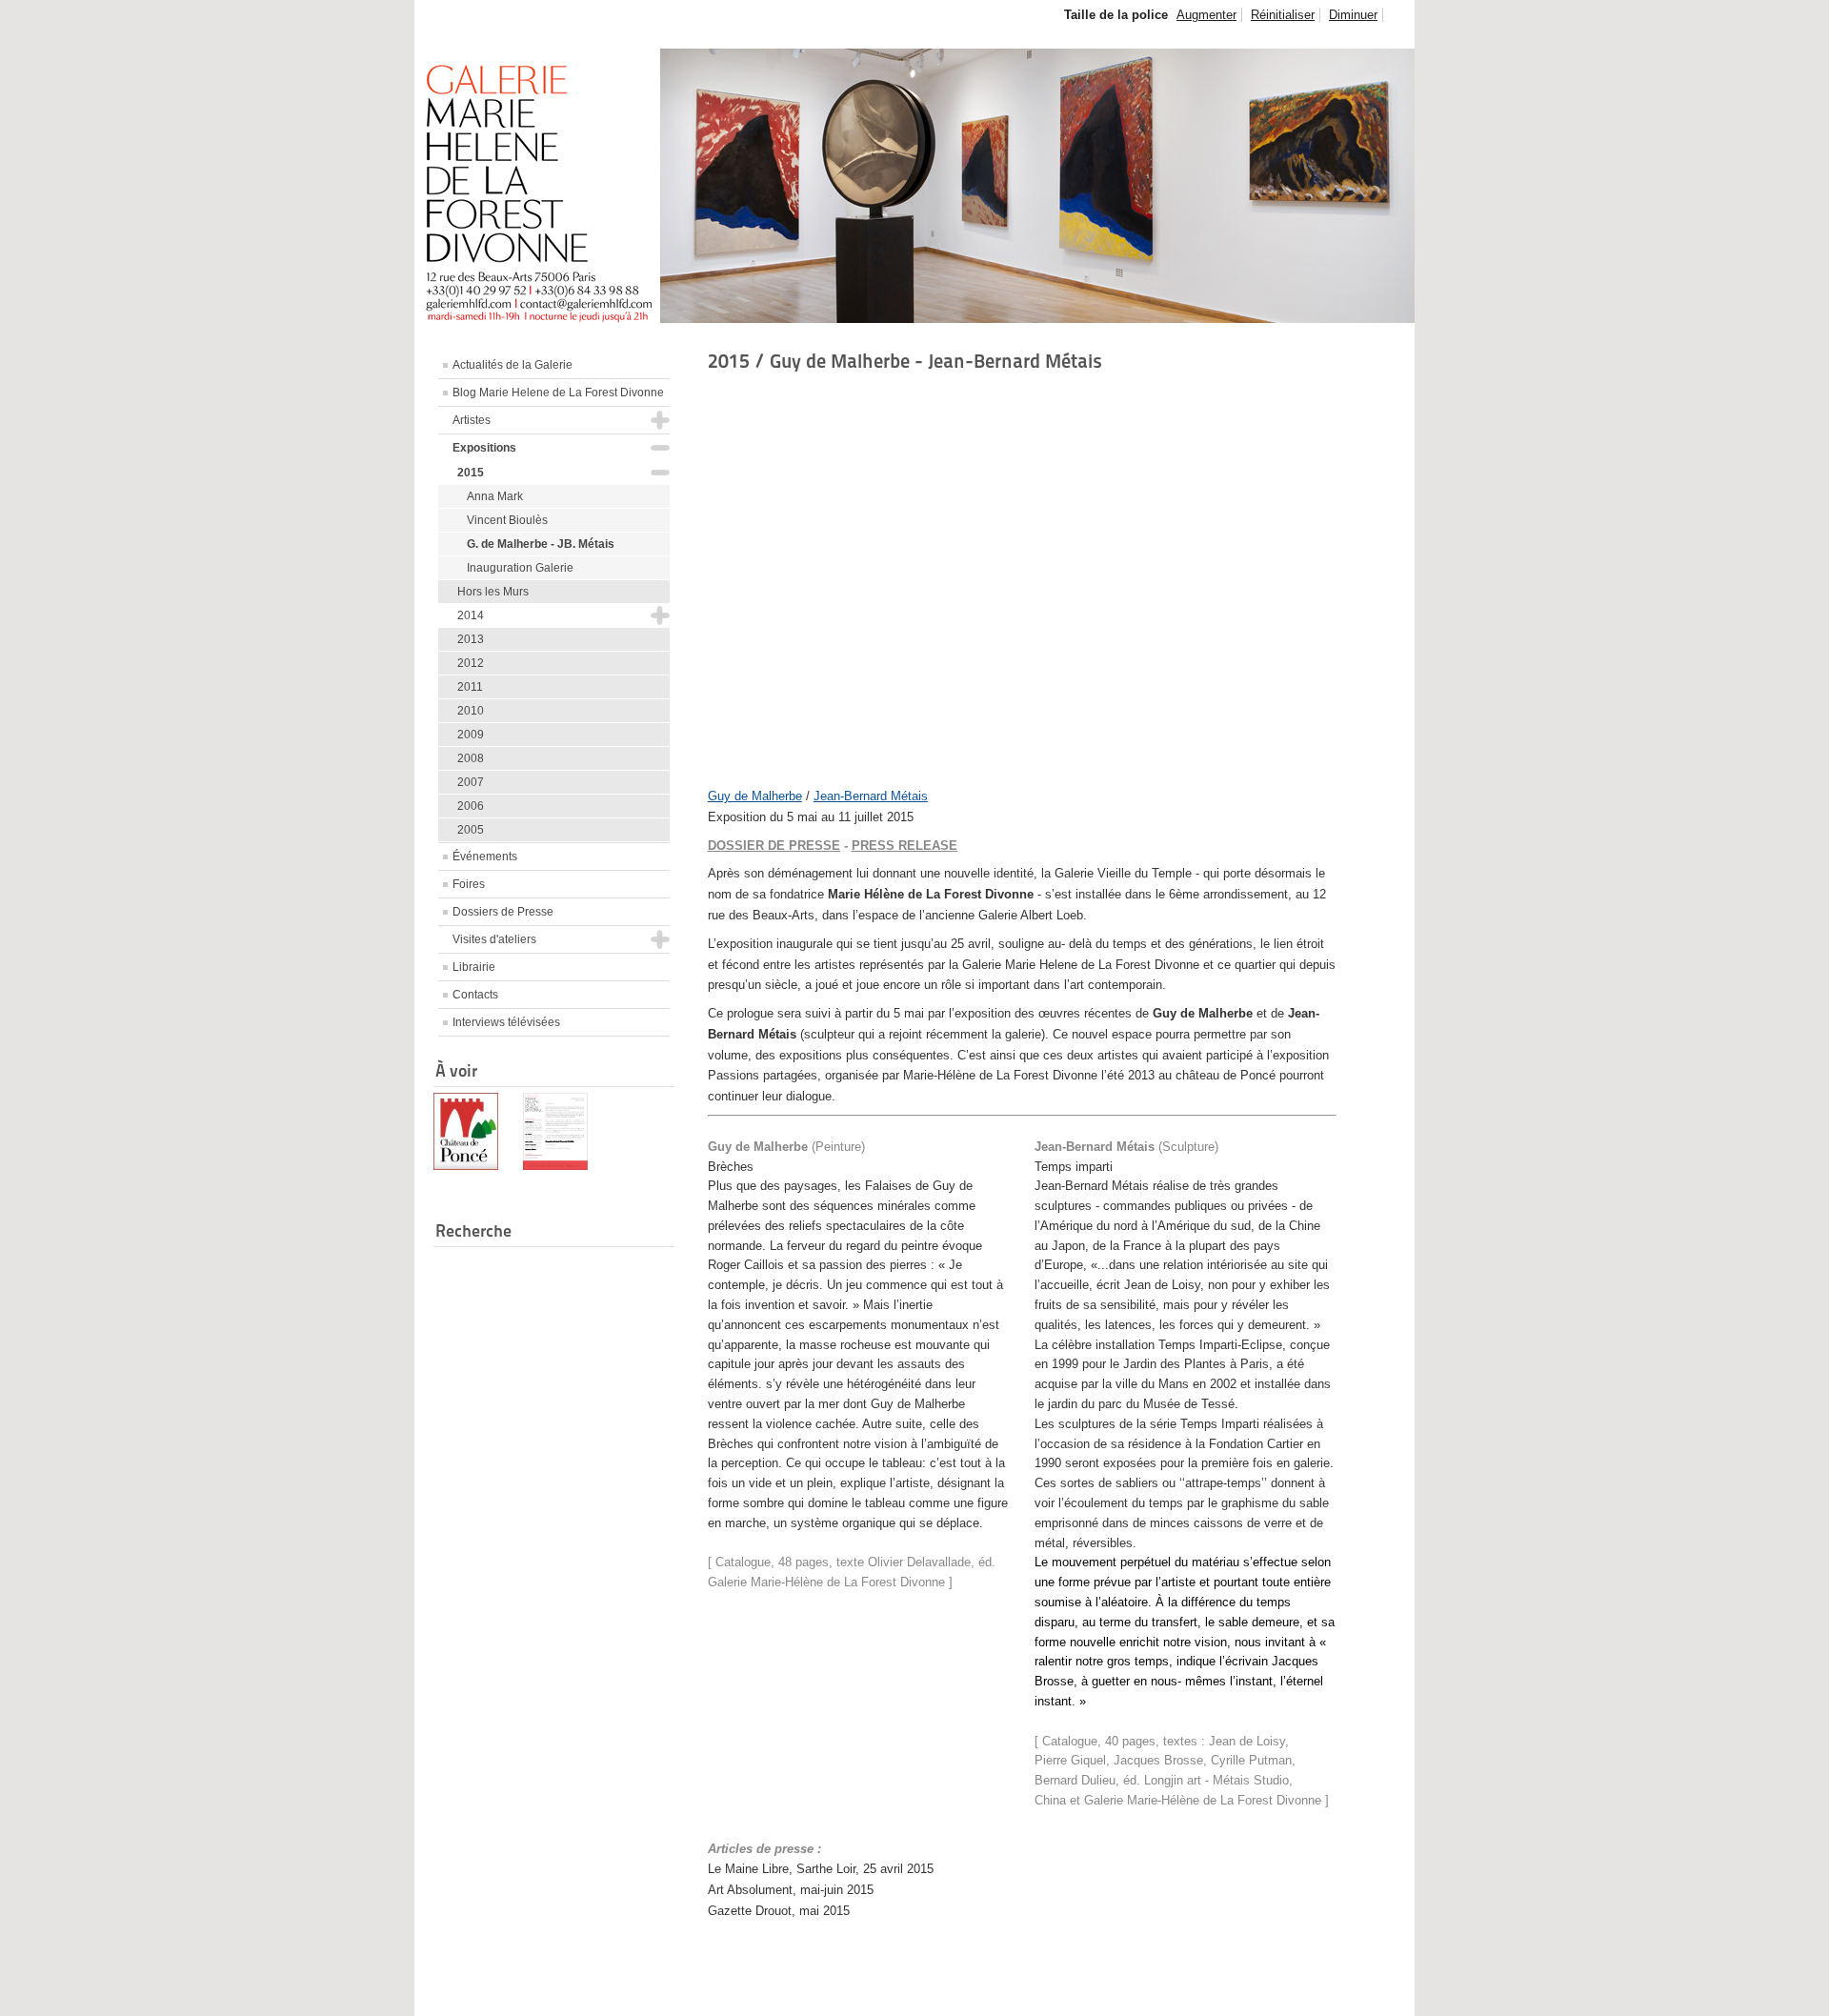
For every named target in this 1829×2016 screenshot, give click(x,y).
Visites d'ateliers (494, 939)
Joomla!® (1378, 1992)
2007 (471, 782)
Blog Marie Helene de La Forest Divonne (558, 393)
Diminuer (1353, 15)
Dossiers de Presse (503, 912)
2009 (471, 735)
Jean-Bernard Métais (871, 796)
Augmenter (1206, 15)
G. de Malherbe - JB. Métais (541, 544)
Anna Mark (495, 496)
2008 (471, 758)
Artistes (472, 420)
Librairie (474, 967)
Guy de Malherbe (755, 796)
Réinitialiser (1283, 15)
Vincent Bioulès (507, 520)
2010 (471, 711)
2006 (471, 806)
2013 (471, 639)
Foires (469, 884)
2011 (470, 687)
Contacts (475, 995)
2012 (471, 663)
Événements (485, 857)
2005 (471, 830)
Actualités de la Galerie (513, 365)
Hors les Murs (493, 592)
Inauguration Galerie (520, 568)
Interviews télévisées (506, 1022)
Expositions (484, 448)
